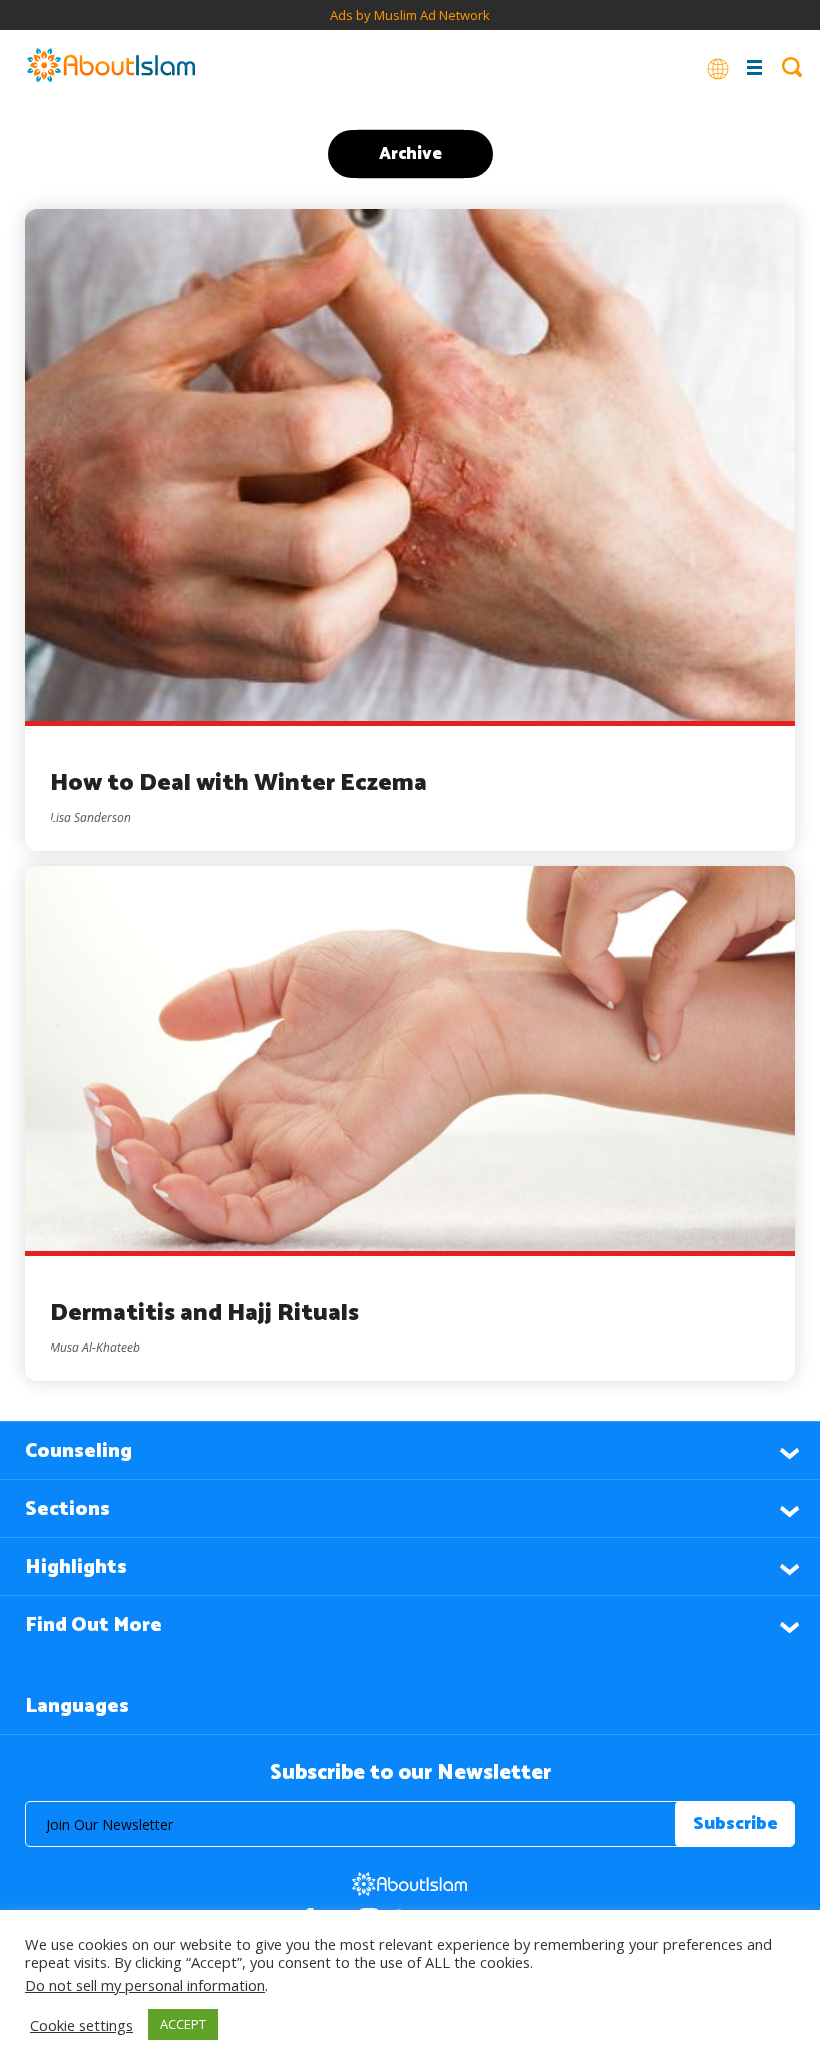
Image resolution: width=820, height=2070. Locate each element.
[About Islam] (111, 67)
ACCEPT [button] (183, 2024)
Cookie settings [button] (81, 2025)
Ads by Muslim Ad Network (410, 15)
